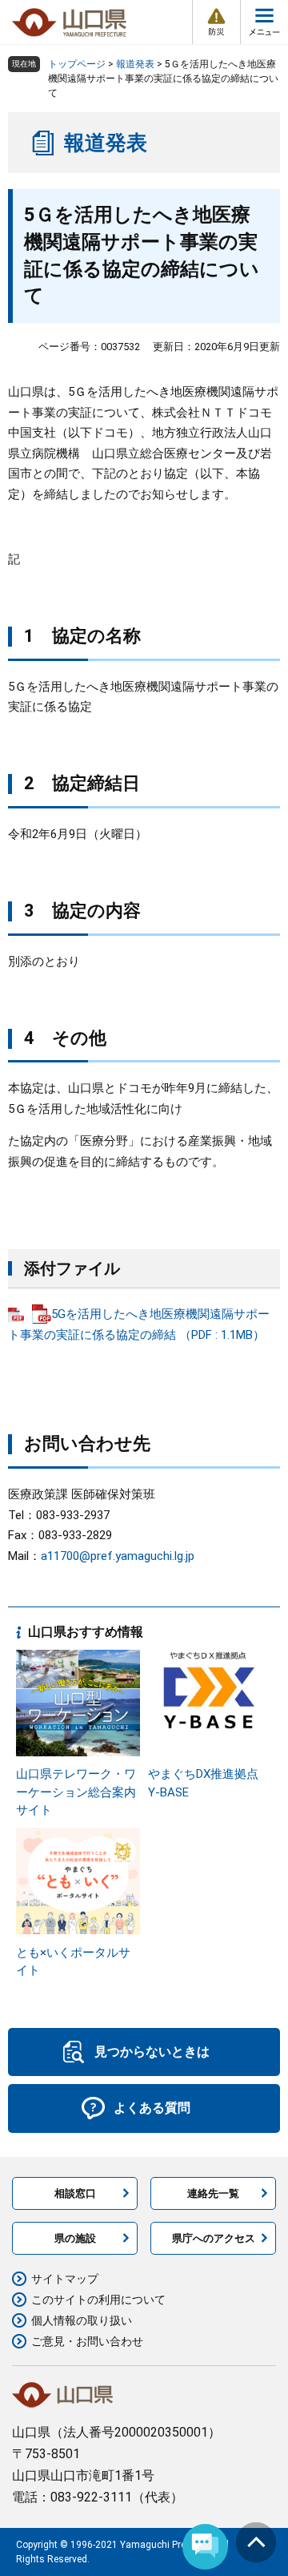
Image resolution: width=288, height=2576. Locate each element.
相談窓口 (75, 2193)
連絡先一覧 (213, 2193)
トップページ (77, 64)
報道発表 (135, 64)
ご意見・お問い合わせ (87, 2341)
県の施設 (75, 2238)
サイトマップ (65, 2279)
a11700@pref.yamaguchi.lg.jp (118, 1556)
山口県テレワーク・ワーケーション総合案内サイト (76, 1792)
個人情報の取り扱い (82, 2320)
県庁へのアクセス (214, 2238)
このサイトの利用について (98, 2300)
